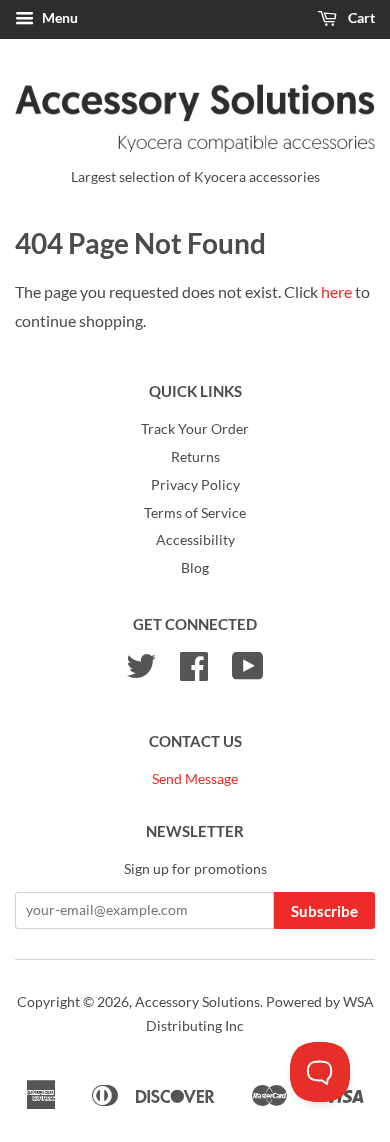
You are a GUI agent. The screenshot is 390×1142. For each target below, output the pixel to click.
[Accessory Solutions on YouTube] (248, 673)
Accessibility (195, 540)
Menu (58, 17)
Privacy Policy (195, 485)
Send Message (195, 779)
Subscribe (324, 911)
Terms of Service (195, 513)
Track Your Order (195, 429)
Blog (195, 568)
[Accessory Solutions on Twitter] (141, 673)
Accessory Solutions (197, 1002)
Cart (360, 17)
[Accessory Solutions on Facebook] (194, 673)
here (336, 291)
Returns (195, 457)
